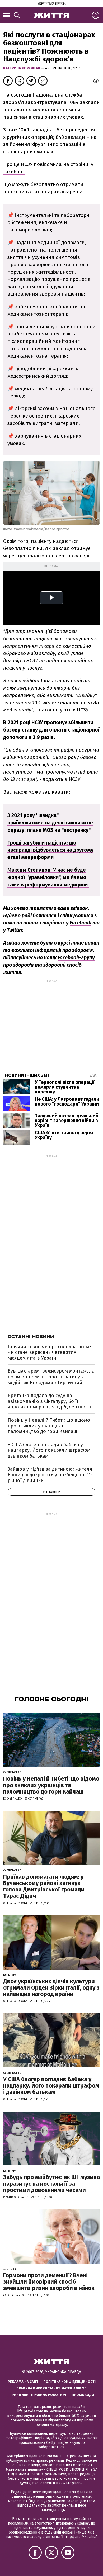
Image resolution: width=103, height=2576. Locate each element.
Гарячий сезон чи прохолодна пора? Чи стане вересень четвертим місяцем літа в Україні (50, 1352)
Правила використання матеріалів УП (51, 2388)
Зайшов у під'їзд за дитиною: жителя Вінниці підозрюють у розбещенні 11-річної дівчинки (50, 1475)
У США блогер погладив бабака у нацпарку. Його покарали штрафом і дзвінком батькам (50, 1450)
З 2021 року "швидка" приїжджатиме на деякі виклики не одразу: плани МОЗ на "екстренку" (50, 823)
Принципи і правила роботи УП (38, 2395)
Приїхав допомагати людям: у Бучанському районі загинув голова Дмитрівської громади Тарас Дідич (44, 1886)
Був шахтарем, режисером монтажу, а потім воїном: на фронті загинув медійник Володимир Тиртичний (51, 1377)
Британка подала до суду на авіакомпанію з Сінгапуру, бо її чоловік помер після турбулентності (49, 1401)
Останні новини (31, 1337)
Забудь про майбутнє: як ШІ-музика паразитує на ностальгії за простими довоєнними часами (51, 2183)
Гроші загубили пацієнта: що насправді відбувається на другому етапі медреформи (50, 850)
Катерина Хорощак (22, 68)
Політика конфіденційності (69, 2382)
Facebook (14, 172)
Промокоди (83, 2395)
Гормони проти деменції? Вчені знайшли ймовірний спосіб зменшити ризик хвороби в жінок (49, 2282)
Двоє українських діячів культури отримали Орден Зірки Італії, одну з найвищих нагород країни (51, 1988)
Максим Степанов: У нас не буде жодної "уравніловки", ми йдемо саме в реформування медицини (48, 877)
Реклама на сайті (24, 2382)
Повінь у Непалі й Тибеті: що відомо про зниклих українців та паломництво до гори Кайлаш (49, 1426)
